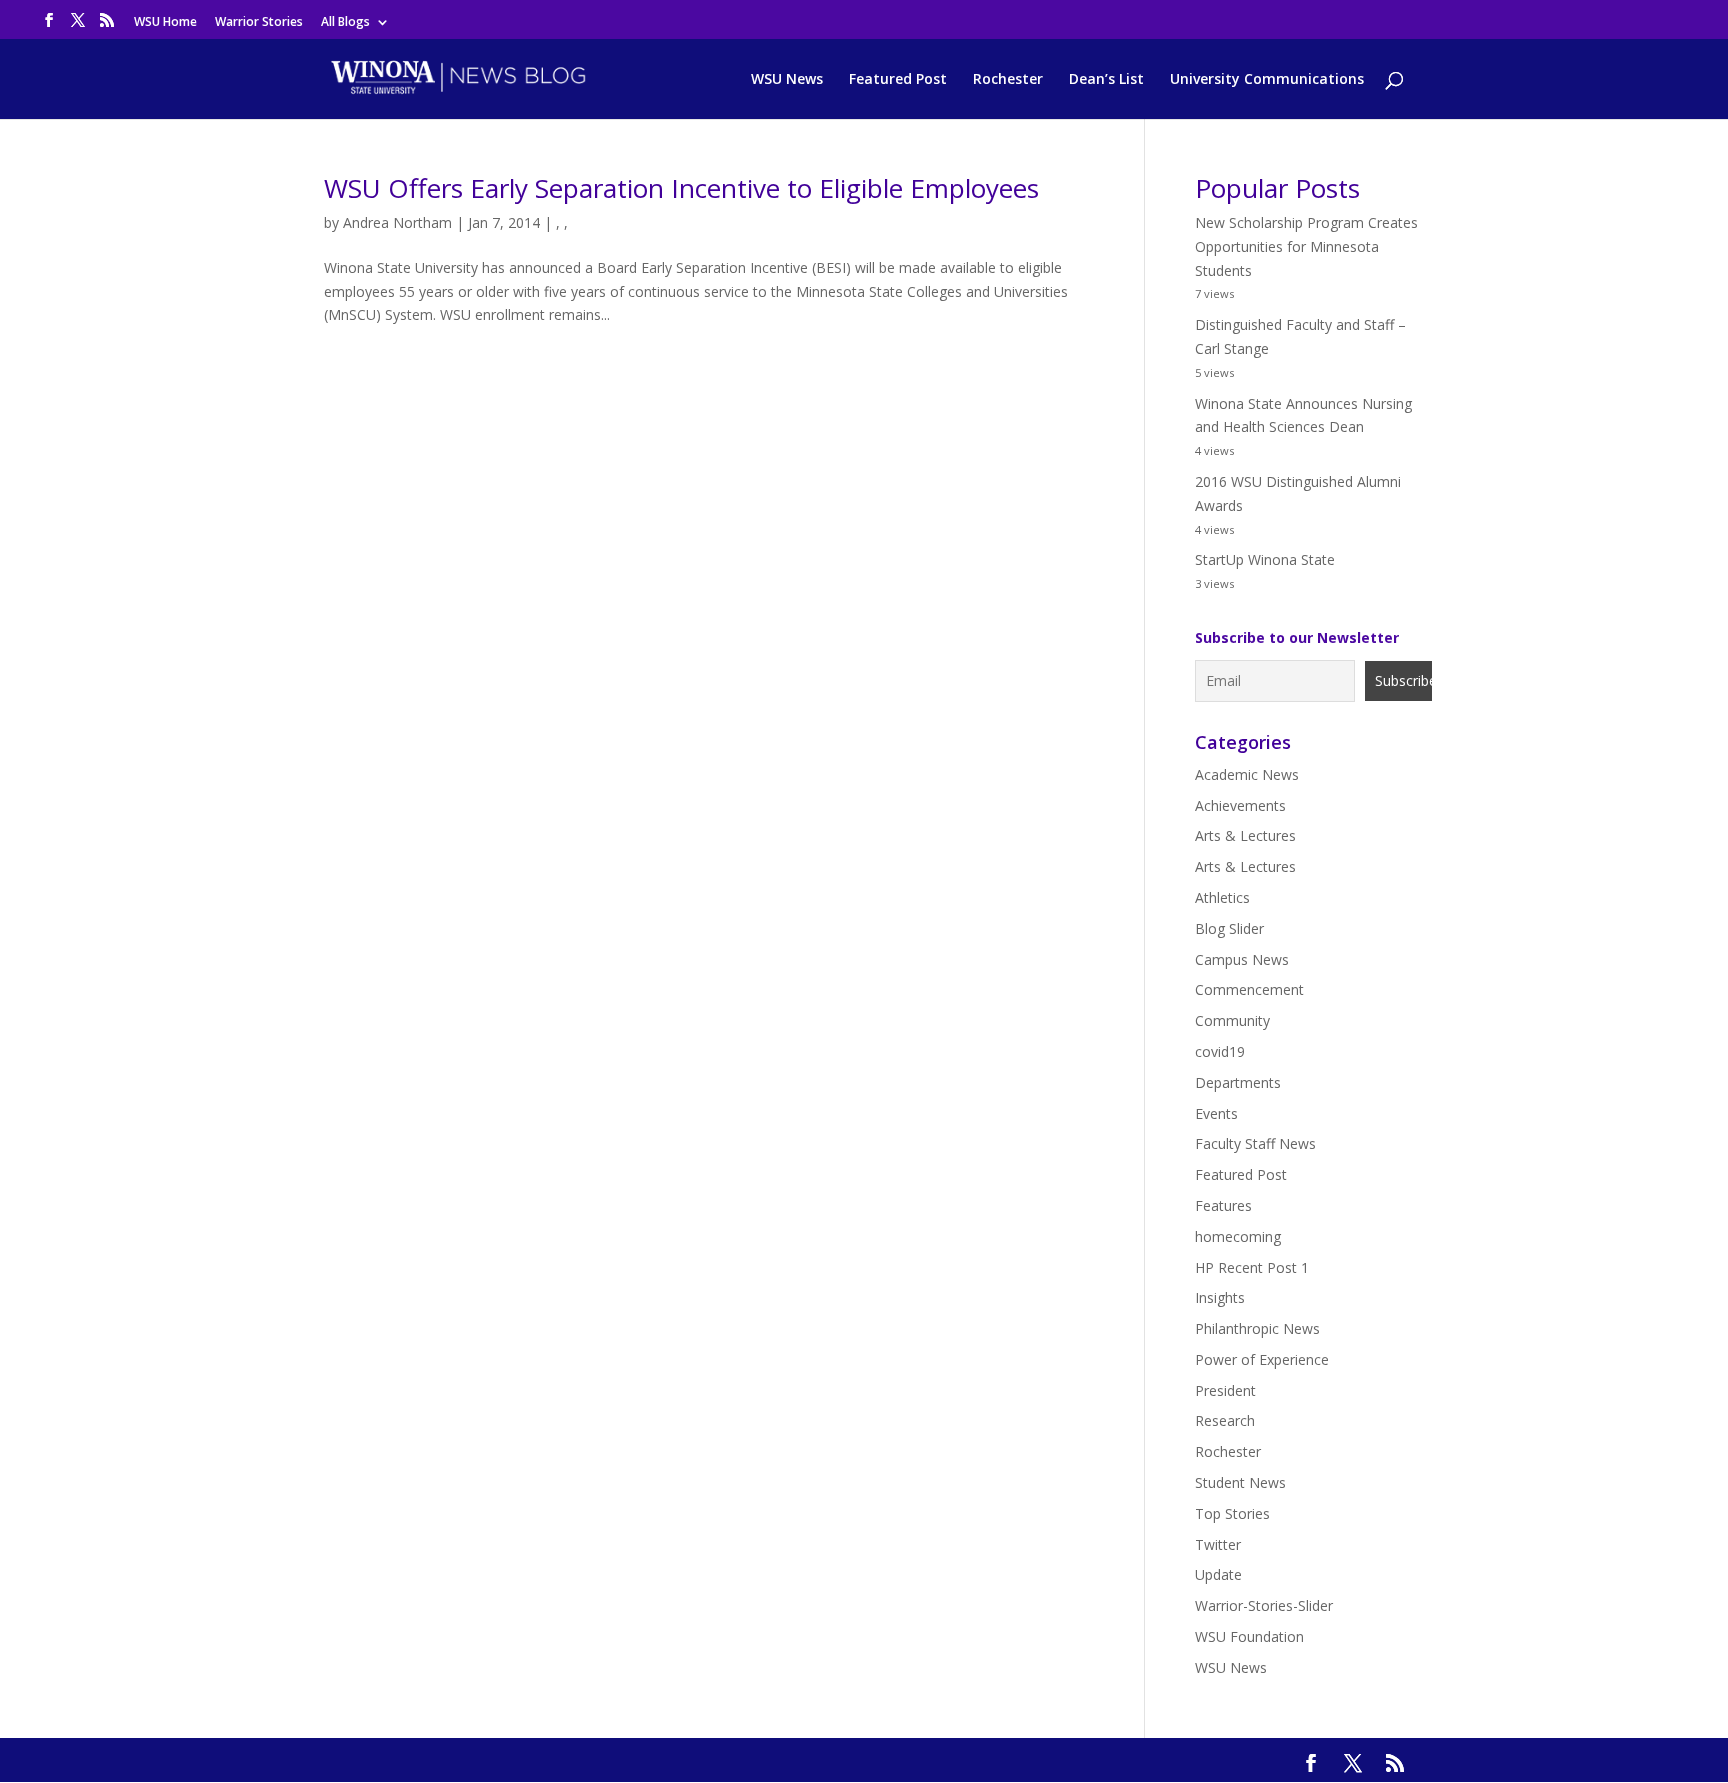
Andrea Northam (397, 222)
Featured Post (898, 80)
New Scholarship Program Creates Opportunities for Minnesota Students (1306, 246)
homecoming (1238, 1236)
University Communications (1267, 80)
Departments (1238, 1082)
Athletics (1222, 897)
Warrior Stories (259, 23)
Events (1216, 1113)
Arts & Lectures (1245, 835)
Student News (1240, 1482)
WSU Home (165, 23)
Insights (1220, 1297)
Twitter (1218, 1544)
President (1225, 1390)
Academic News (1247, 774)
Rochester (1008, 80)
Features (1223, 1205)
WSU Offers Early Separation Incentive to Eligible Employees (681, 188)
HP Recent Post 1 (1252, 1267)
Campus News (1242, 959)
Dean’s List (1106, 80)
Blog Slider (1229, 928)
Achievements (1240, 805)
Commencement (1249, 989)
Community (1232, 1020)
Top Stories (1232, 1513)
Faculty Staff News (1255, 1143)
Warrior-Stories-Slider (1264, 1605)
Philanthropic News (1257, 1328)
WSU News (787, 80)
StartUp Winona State (1265, 559)
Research (1225, 1420)
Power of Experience (1262, 1359)
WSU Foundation (1249, 1636)
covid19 (1220, 1051)
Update (1218, 1574)
